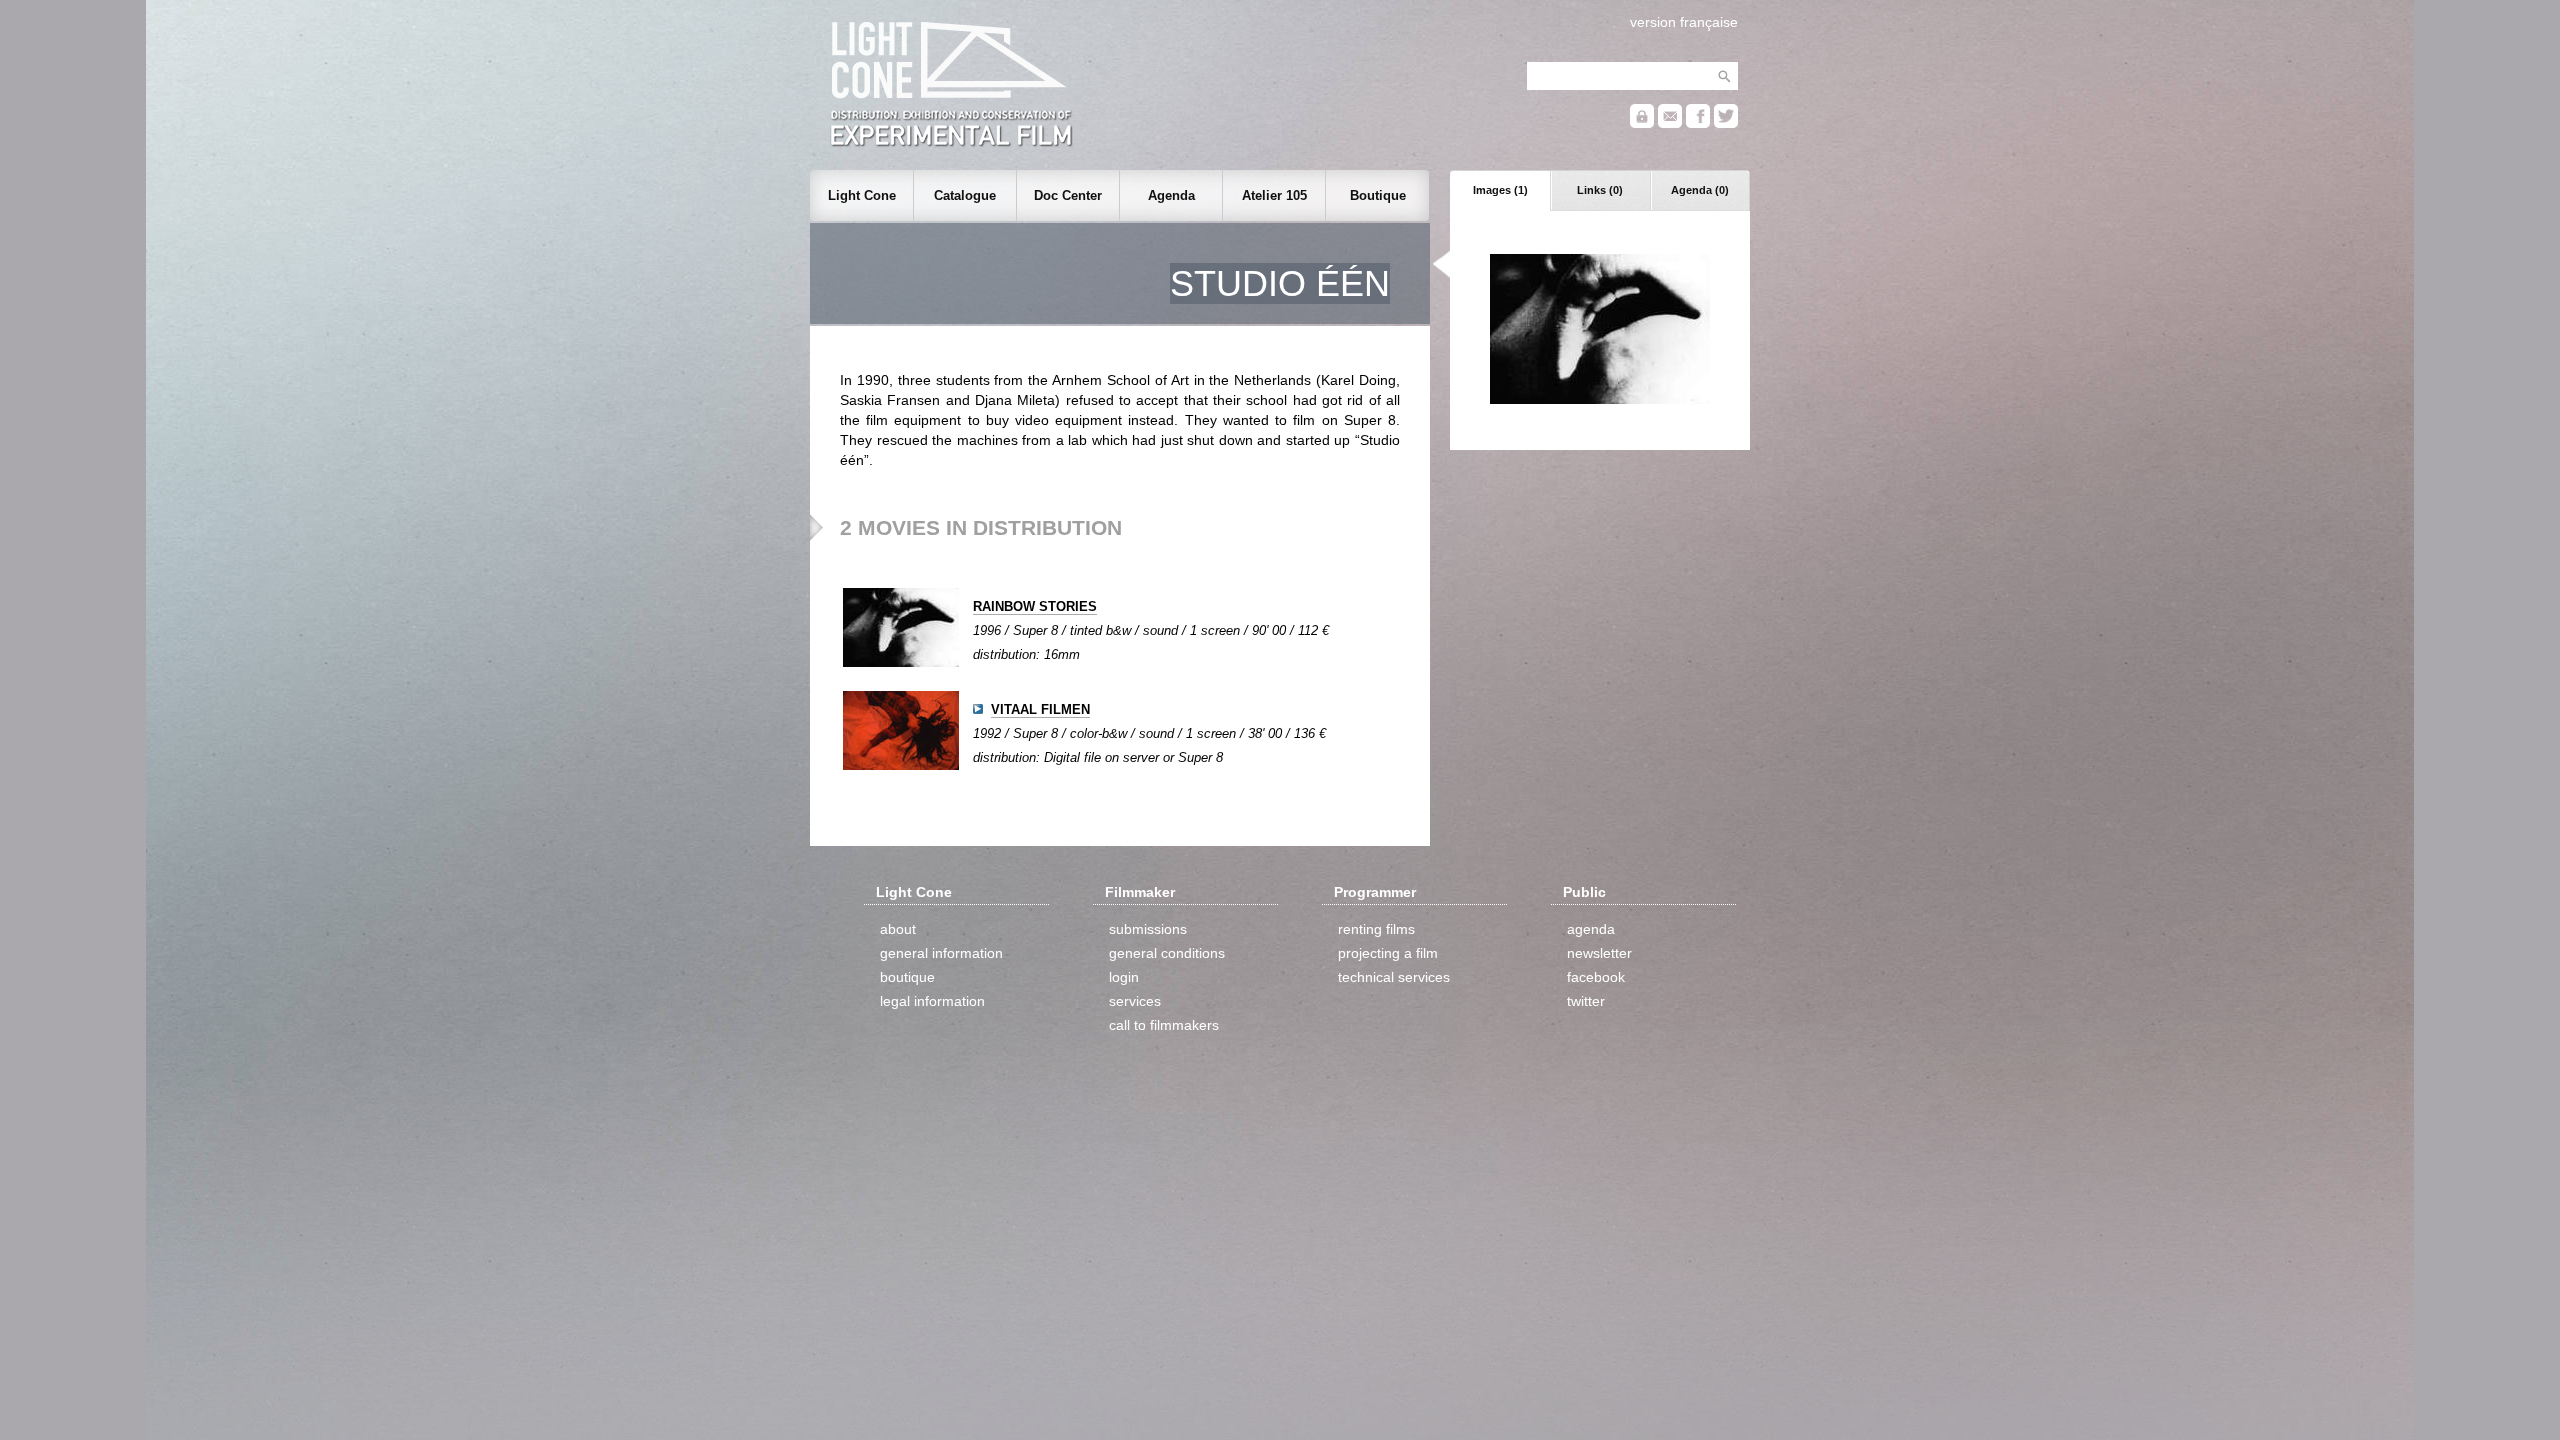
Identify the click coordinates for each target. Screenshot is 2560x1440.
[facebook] (1698, 123)
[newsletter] (1670, 123)
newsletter (1599, 953)
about (898, 929)
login (1124, 977)
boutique (907, 977)
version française (1684, 22)
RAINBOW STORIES (1035, 606)
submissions (1148, 929)
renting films (1376, 929)
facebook (1596, 977)
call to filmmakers (1164, 1025)
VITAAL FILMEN (1040, 709)
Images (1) (1500, 190)
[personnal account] (1642, 123)
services (1135, 1001)
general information (941, 953)
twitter (1586, 1001)
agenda (1591, 929)
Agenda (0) (1700, 190)
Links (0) (1600, 190)
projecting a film (1388, 953)
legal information (932, 1001)
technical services (1394, 977)
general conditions (1167, 953)
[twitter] (1726, 123)
